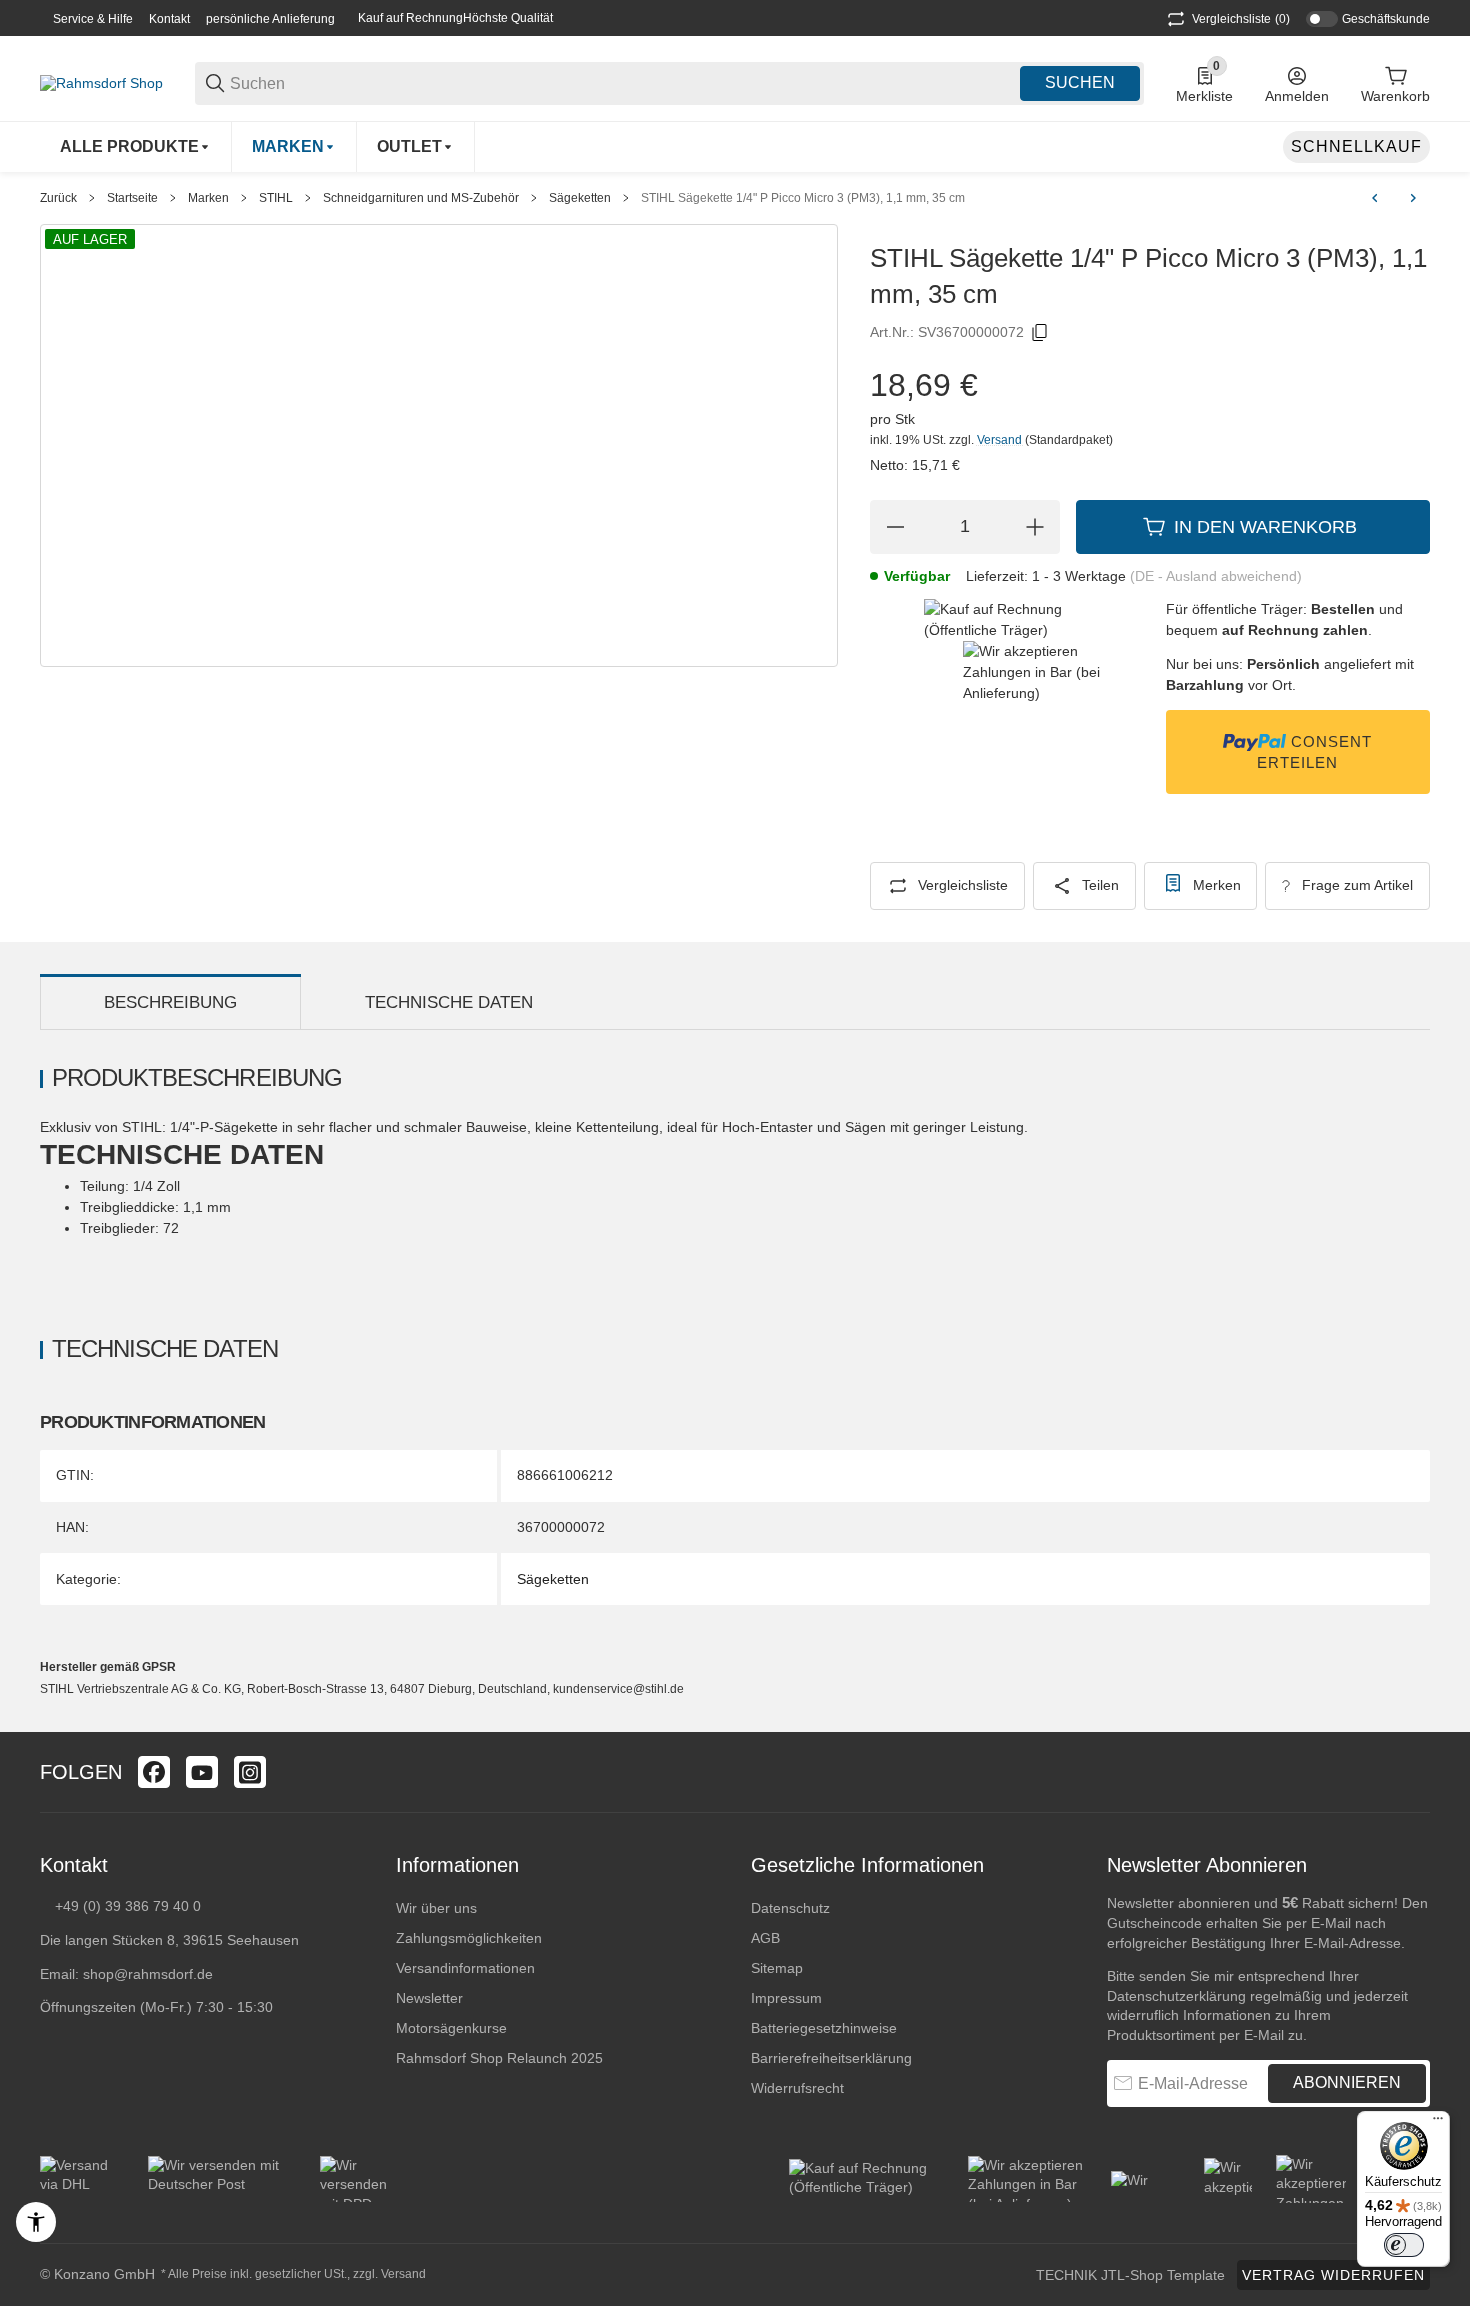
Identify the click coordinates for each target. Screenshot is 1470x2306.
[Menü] (1438, 2123)
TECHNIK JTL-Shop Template (1130, 2275)
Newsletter (429, 1998)
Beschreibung (170, 1002)
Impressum (786, 1998)
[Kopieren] (1040, 333)
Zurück (58, 198)
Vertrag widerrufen (1333, 2275)
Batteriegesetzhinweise (824, 2028)
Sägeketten (580, 198)
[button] (1414, 1772)
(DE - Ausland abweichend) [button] (1216, 576)
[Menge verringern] (895, 527)
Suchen (1080, 82)
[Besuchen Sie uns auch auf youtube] (202, 1772)
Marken (208, 198)
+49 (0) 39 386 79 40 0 (128, 1906)
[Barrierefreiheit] (36, 2222)
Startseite (132, 198)
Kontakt (169, 19)
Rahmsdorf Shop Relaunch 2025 (499, 2058)
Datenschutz (790, 1908)
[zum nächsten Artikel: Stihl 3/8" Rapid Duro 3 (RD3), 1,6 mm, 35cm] (1413, 198)
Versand (1001, 440)
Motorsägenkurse (451, 2028)
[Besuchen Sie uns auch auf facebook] (154, 1772)
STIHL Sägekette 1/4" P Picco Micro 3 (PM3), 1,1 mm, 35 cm (803, 198)
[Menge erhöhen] (1035, 527)
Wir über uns (436, 1908)
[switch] (1404, 2245)
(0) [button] (1241, 19)
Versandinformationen (465, 1968)
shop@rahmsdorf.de (148, 1974)
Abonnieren (1347, 2082)
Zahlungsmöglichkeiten (469, 1938)
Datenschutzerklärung (1176, 1996)
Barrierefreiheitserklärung (831, 2058)
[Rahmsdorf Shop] (101, 82)
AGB (765, 1938)
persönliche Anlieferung (270, 19)
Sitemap (777, 1968)
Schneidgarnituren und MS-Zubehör (421, 198)
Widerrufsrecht (797, 2088)
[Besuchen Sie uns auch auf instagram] (250, 1772)
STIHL (276, 198)
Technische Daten (449, 1002)
